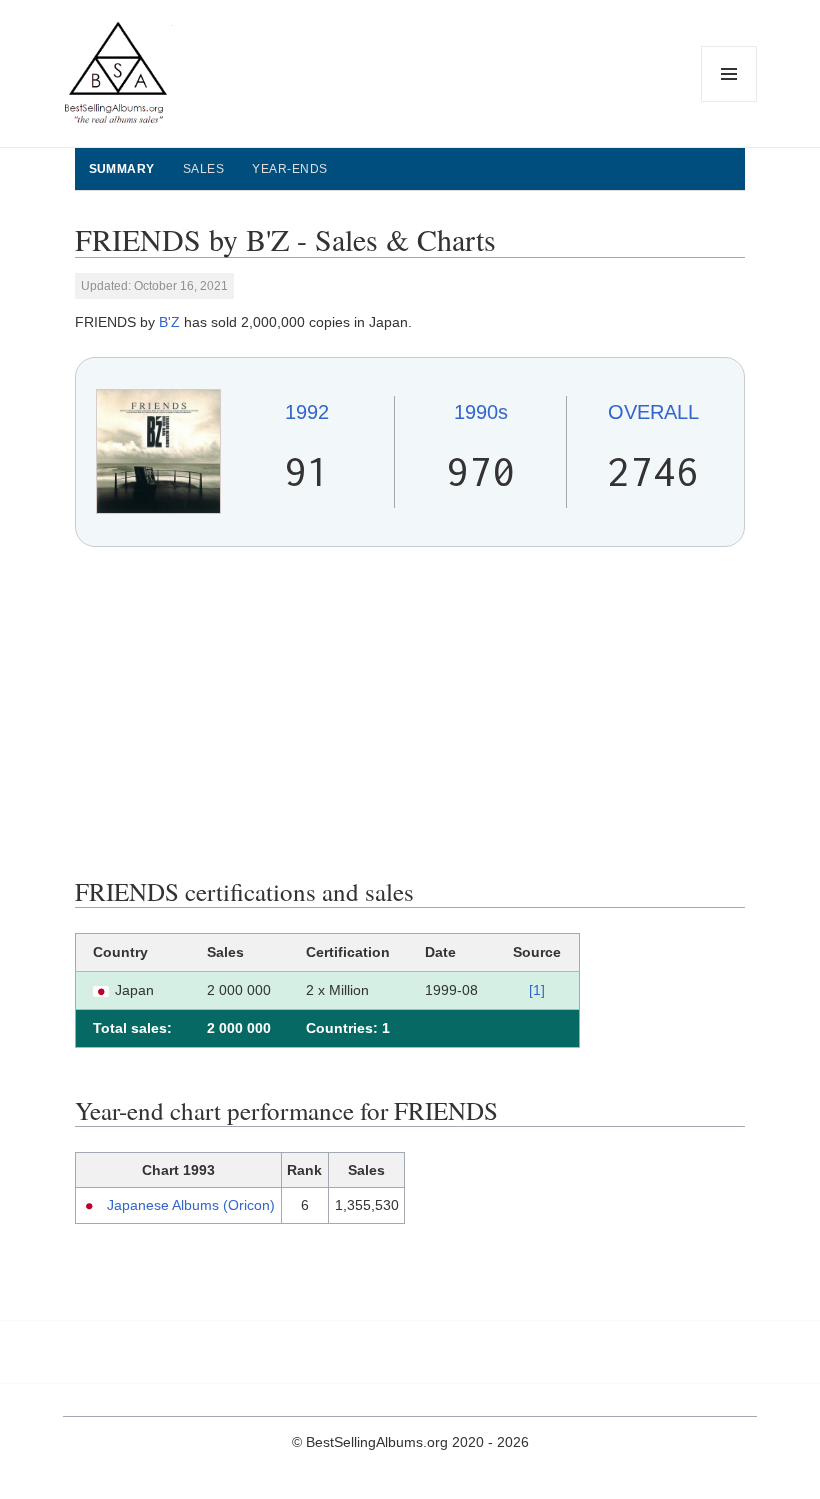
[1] (537, 990)
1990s (481, 412)
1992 (307, 412)
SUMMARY (122, 169)
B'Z (169, 322)
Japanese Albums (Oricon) (191, 1205)
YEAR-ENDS (289, 169)
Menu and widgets (729, 101)
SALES (203, 169)
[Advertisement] (410, 712)
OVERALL (653, 412)
